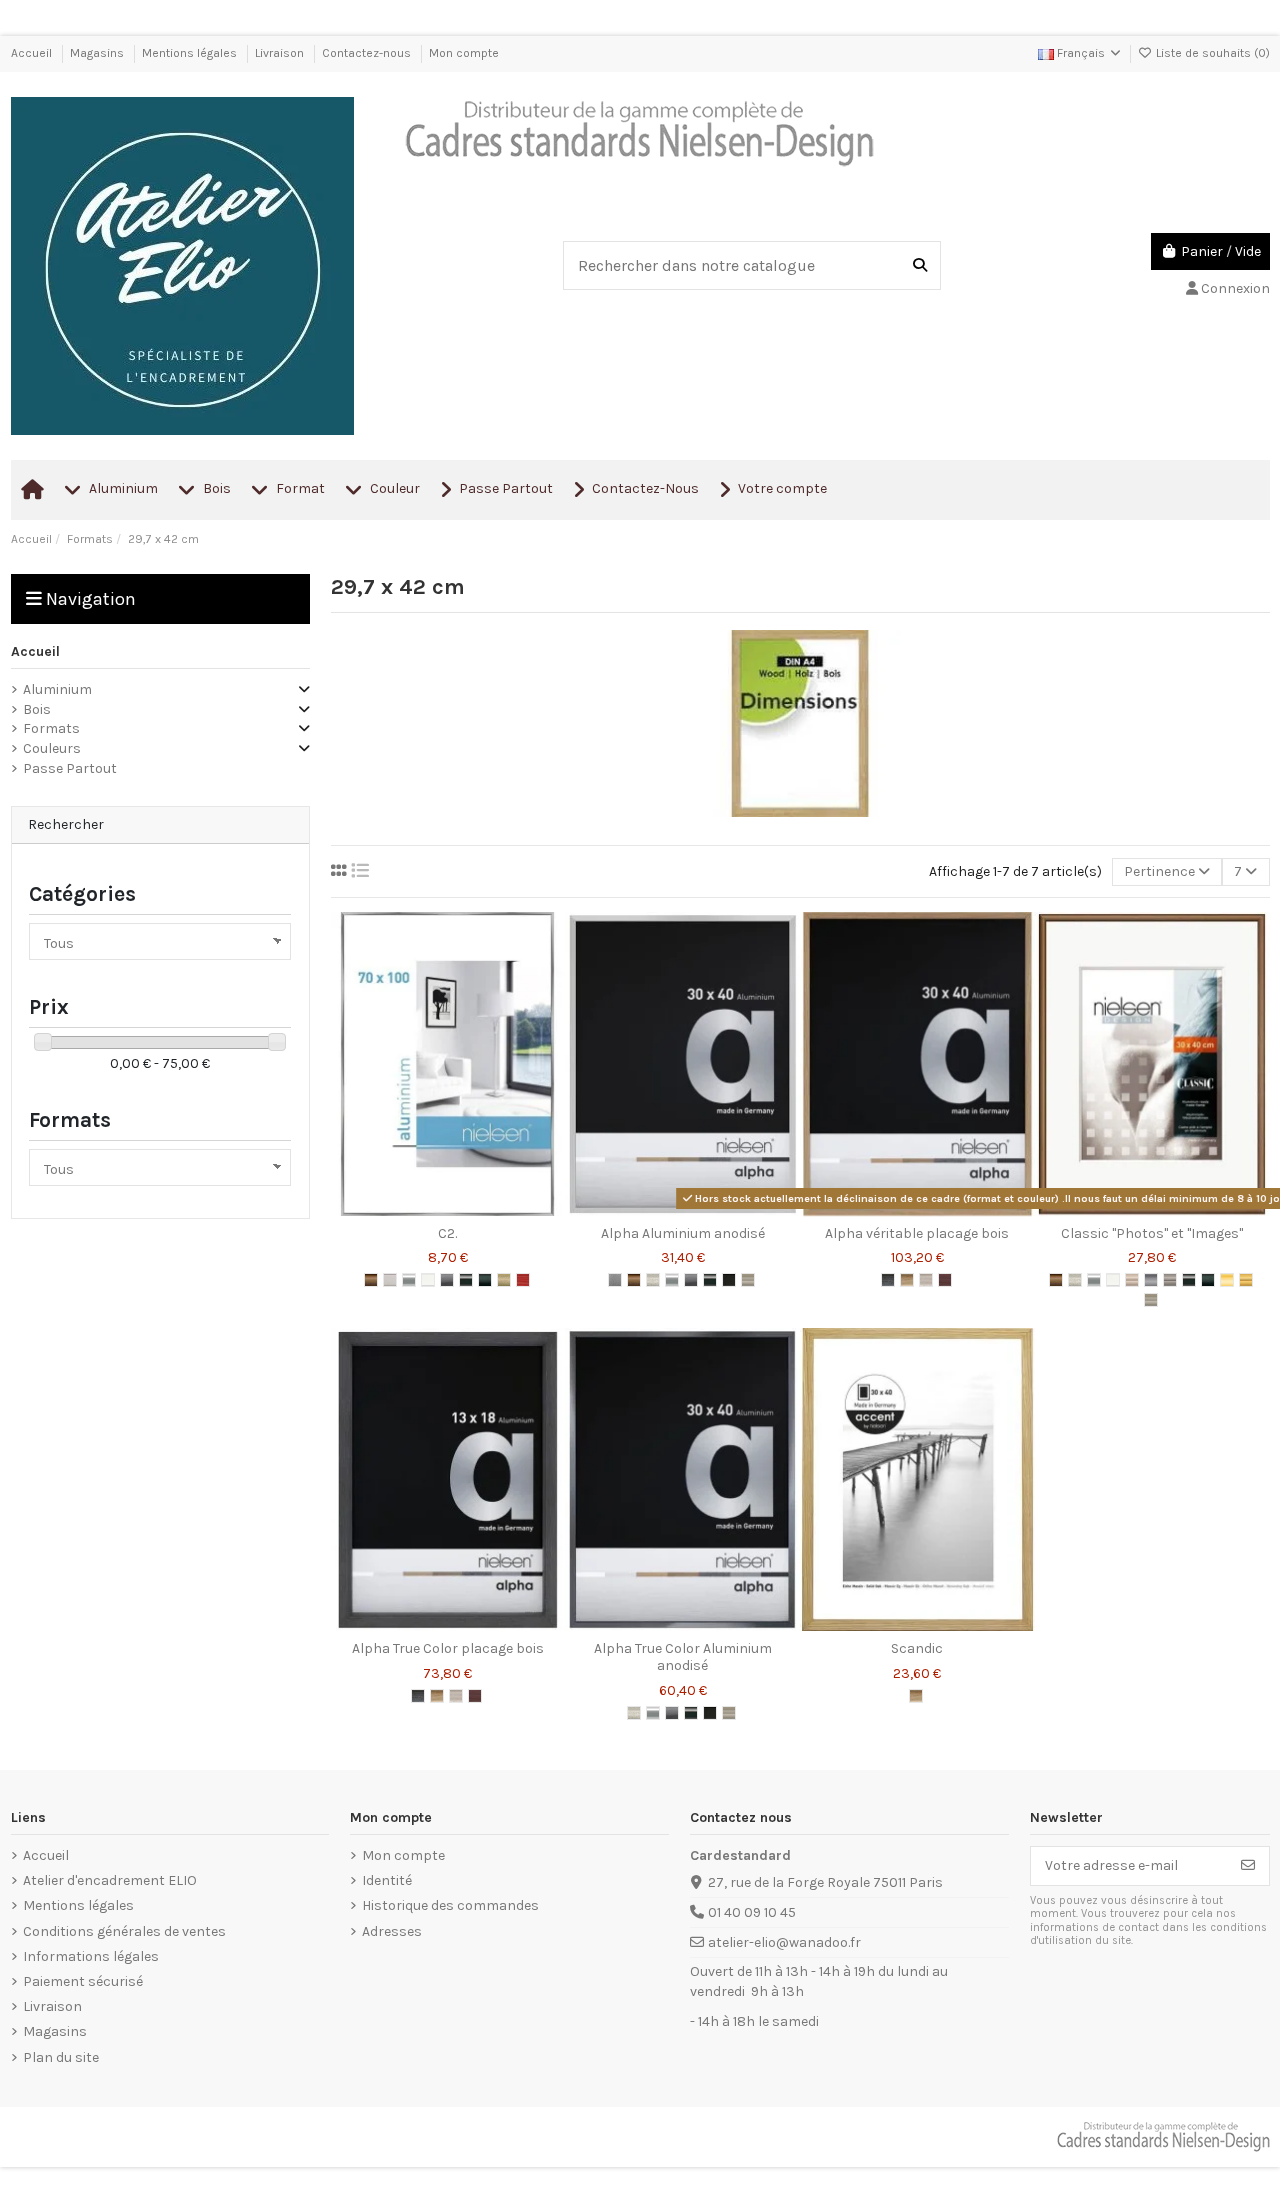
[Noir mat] (1208, 1280)
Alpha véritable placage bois (917, 1233)
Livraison (281, 53)
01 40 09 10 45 (752, 1912)
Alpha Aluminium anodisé (683, 1233)
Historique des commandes (450, 1905)
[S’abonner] (1248, 1866)
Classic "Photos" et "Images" (1152, 1233)
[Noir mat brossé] (485, 1280)
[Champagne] (1132, 1280)
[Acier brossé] (615, 1280)
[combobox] (752, 265)
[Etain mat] (1151, 1280)
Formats (51, 728)
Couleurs (52, 748)
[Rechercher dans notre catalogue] (920, 265)
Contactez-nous (368, 53)
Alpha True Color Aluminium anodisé (683, 1657)
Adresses (392, 1931)
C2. (447, 1233)
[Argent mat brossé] (390, 1280)
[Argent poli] (409, 1280)
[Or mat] (1227, 1280)
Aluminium (57, 689)
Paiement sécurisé (83, 1981)
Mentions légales (191, 53)
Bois (37, 709)
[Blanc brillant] (428, 1280)
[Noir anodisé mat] (729, 1280)
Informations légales (91, 1956)
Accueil (33, 53)
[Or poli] (1246, 1280)
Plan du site (61, 2057)
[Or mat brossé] (504, 1280)
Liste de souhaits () (1211, 53)
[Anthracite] (888, 1280)
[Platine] (748, 1280)
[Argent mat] (653, 1280)
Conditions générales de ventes (124, 1931)
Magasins (98, 53)
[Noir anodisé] (466, 1280)
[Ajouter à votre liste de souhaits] (419, 1209)
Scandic (917, 1648)
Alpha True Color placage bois (448, 1648)
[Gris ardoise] (691, 1280)
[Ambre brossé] (371, 1280)
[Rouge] (523, 1280)
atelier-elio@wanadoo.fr (784, 1942)
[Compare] (447, 1209)
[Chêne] (907, 1280)
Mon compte (464, 53)
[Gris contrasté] (1170, 1280)
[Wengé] (945, 1280)
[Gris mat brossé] (447, 1280)
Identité (387, 1880)
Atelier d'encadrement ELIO (110, 1880)
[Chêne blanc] (926, 1280)
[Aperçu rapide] (476, 1209)
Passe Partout (70, 768)
